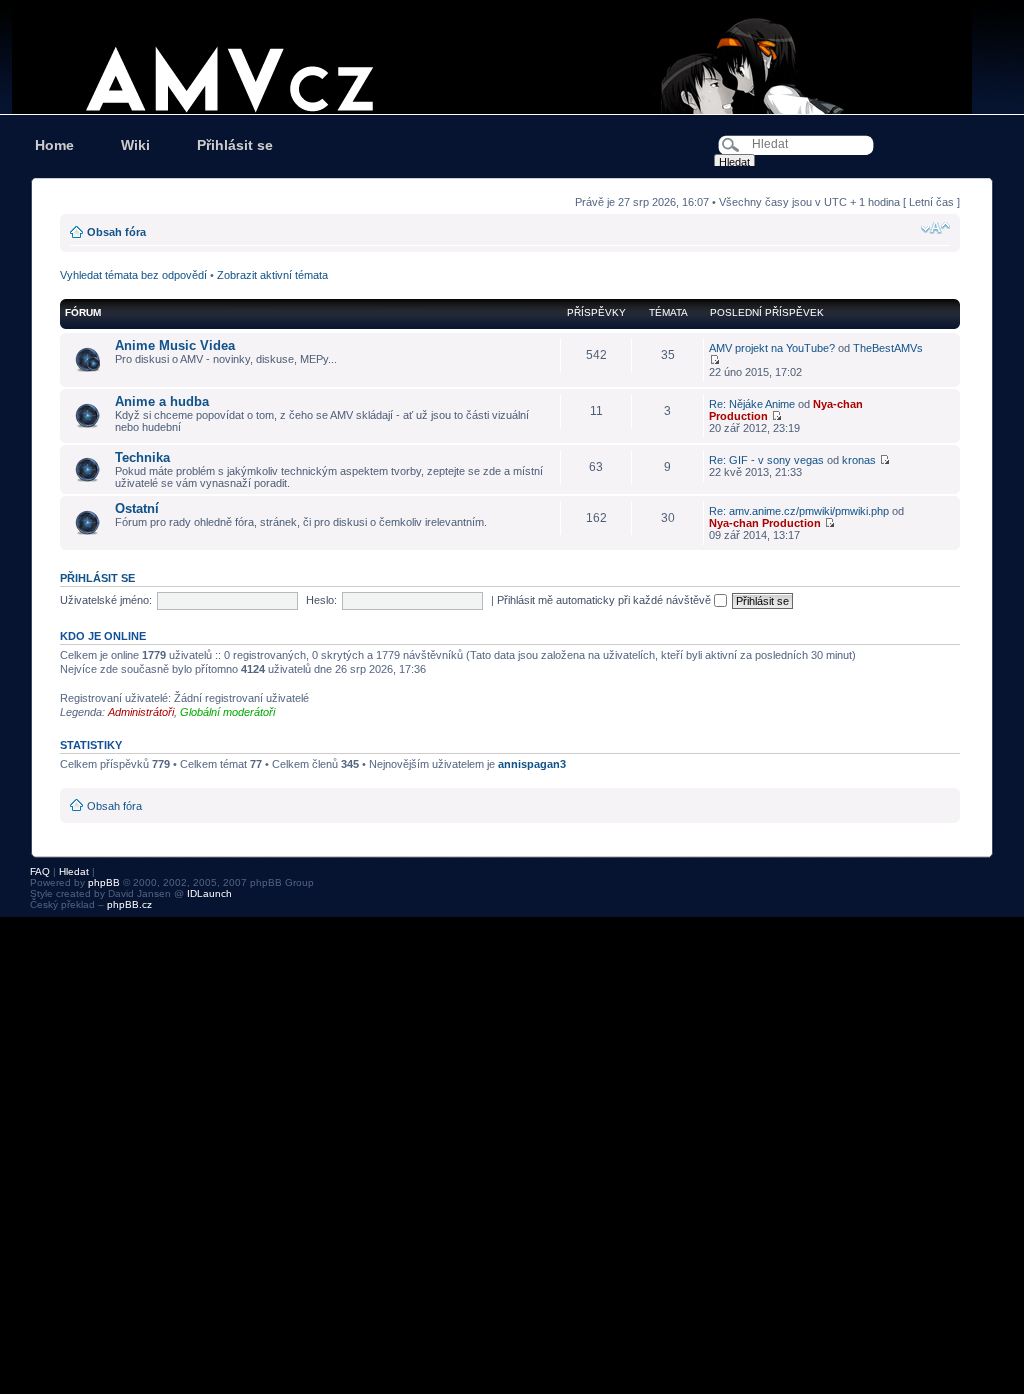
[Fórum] (512, 57)
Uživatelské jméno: (106, 600)
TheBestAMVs (888, 348)
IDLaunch (209, 893)
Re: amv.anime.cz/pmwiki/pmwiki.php (799, 511)
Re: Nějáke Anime (752, 404)
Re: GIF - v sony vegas (766, 460)
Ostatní (137, 508)
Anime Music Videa (175, 345)
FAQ (40, 871)
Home (54, 145)
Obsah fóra (116, 232)
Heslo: (321, 600)
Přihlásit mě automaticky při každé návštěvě (605, 600)
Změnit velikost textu (935, 228)
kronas (859, 460)
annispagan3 (532, 764)
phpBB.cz (129, 904)
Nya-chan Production (765, 523)
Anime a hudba (162, 401)
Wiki (135, 145)
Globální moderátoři (227, 712)
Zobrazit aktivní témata (272, 275)
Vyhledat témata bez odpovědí (133, 275)
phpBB (104, 882)
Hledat (74, 871)
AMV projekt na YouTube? (772, 348)
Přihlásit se (235, 145)
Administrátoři (141, 712)
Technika (142, 457)
